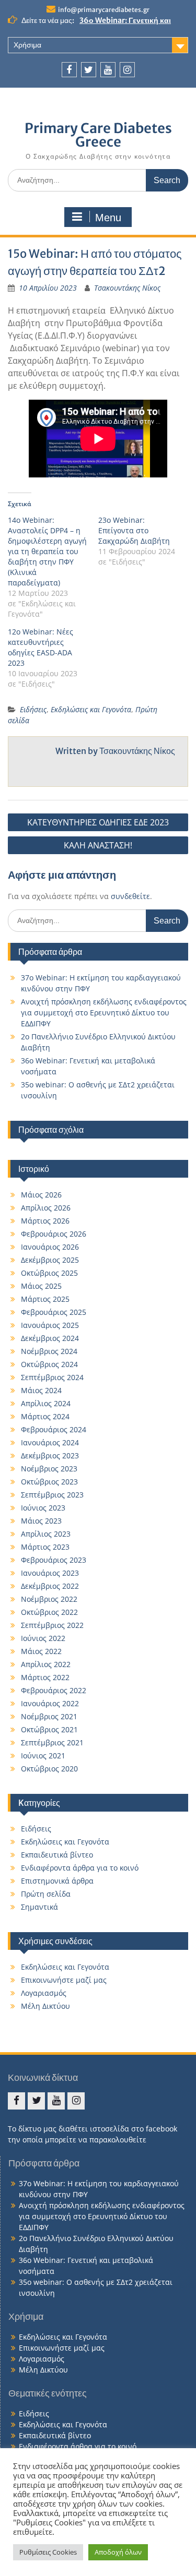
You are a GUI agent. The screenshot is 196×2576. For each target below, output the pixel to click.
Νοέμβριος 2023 (49, 1469)
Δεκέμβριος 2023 (50, 1455)
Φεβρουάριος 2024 (54, 1429)
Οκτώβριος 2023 (49, 1482)
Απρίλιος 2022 (46, 1664)
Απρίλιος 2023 (46, 1534)
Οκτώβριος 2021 (49, 1729)
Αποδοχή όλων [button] (118, 2552)
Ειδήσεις (33, 709)
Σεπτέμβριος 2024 (52, 1377)
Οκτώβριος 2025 (49, 1273)
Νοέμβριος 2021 (49, 1716)
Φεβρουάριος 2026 (54, 1234)
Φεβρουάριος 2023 (54, 1560)
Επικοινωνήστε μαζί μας (64, 1980)
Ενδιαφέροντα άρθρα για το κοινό (80, 1868)
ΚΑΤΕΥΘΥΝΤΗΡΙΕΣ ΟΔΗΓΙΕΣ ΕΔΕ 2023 (98, 822)
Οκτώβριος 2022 (49, 1612)
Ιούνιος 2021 (43, 1756)
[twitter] (89, 70)
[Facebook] (69, 70)
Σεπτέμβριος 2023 (52, 1495)
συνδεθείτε (130, 896)
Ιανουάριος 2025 (50, 1325)
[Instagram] (127, 70)
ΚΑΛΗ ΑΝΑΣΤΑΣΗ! (98, 845)
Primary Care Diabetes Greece (98, 135)
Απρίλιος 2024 (46, 1403)
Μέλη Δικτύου (45, 2006)
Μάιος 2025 (41, 1286)
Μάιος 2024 (41, 1390)
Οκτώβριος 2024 (49, 1364)
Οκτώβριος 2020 (49, 1769)
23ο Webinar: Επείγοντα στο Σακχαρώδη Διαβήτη (134, 530)
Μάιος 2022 (41, 1651)
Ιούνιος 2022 (43, 1638)
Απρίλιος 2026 (46, 1208)
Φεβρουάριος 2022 (54, 1690)
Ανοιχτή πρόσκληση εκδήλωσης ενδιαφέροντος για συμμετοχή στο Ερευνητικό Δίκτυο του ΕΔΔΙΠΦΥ (104, 1013)
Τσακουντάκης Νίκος (127, 288)
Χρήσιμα (27, 45)
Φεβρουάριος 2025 (54, 1312)
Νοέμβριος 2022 (49, 1599)
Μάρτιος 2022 (45, 1677)
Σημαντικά (39, 1907)
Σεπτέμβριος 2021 (52, 1742)
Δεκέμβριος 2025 (50, 1260)
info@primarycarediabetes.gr (104, 10)
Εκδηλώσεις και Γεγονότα (91, 709)
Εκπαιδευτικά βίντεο (57, 1855)
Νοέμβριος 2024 (49, 1351)
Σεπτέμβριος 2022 (52, 1625)
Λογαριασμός (44, 1993)
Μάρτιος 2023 (45, 1547)
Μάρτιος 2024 (45, 1416)
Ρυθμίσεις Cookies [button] (48, 2552)
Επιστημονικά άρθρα (57, 1881)
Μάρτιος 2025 (45, 1299)
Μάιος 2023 (41, 1521)
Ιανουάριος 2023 (50, 1573)
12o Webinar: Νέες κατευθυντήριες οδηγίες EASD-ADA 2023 (41, 647)
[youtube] (108, 70)
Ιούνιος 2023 (43, 1508)
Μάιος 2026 (41, 1195)
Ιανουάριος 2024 (50, 1442)
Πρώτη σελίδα (46, 1894)
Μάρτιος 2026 (45, 1221)
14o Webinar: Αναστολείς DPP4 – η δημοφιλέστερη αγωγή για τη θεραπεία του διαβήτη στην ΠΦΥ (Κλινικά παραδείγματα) (47, 551)
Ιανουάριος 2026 (50, 1247)
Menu (108, 218)
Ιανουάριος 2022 (50, 1703)
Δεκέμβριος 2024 (50, 1338)
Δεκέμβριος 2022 (50, 1586)
